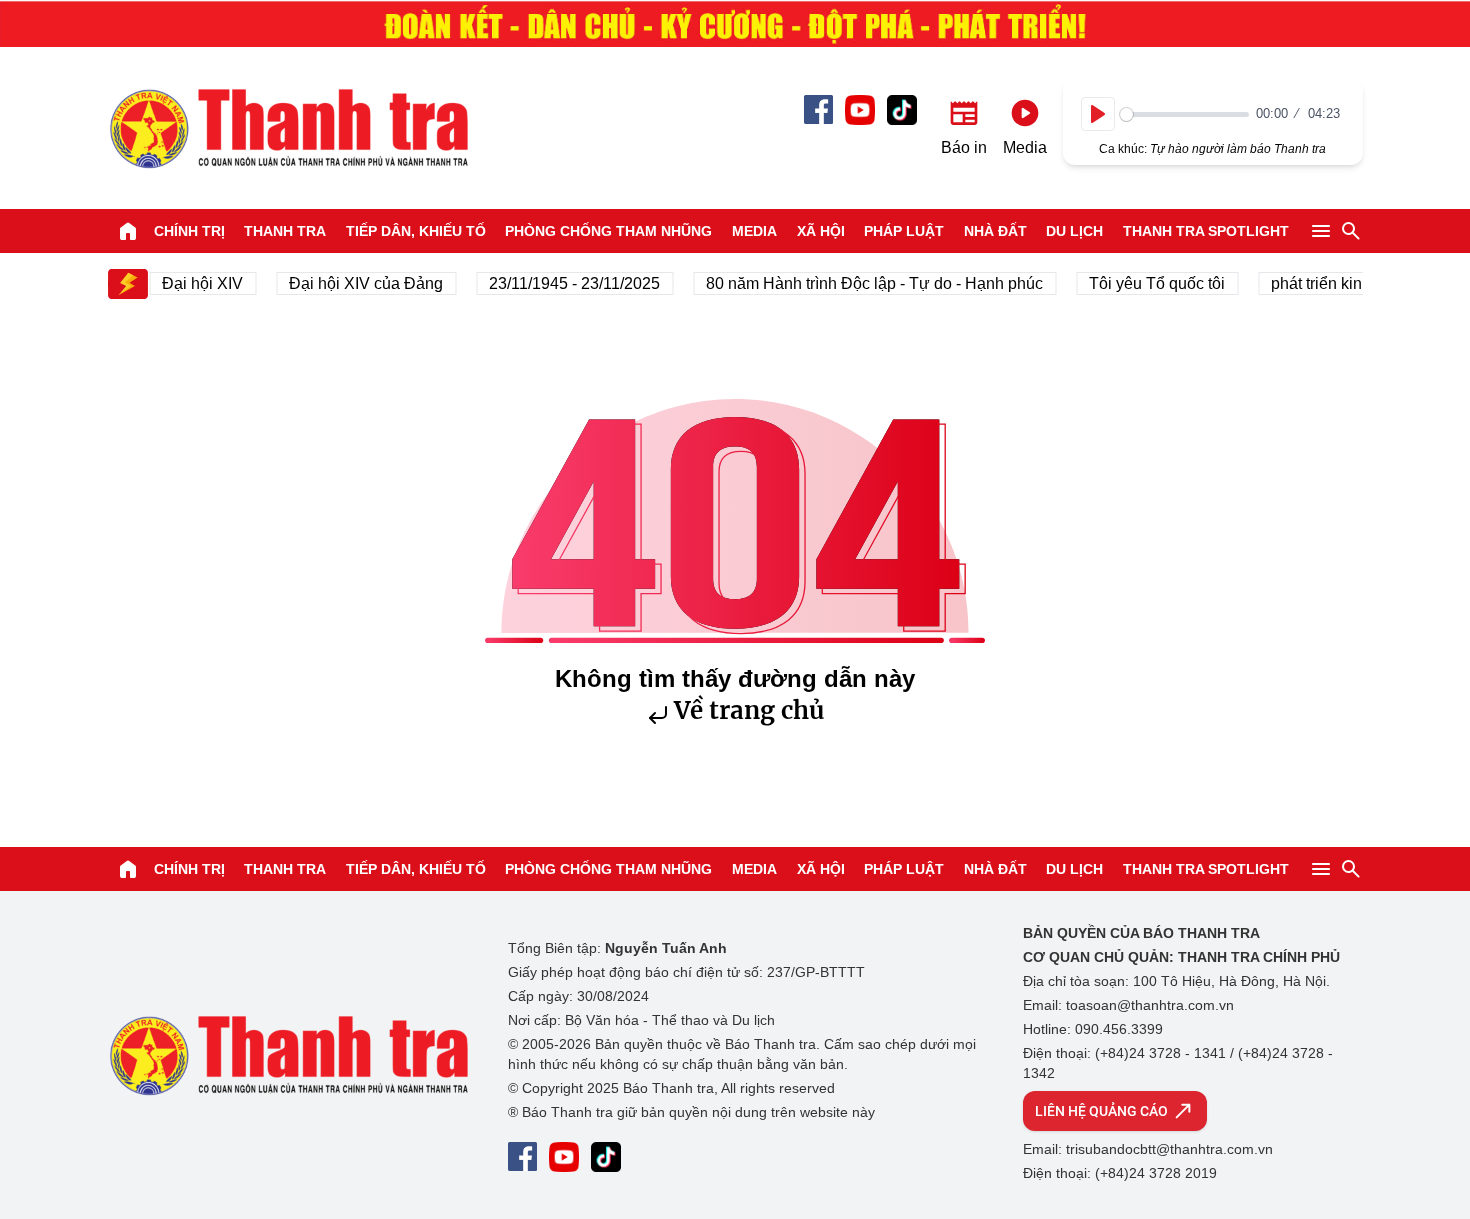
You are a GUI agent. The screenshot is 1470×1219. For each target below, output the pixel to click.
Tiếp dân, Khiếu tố (416, 231)
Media (754, 231)
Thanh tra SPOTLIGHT (1206, 231)
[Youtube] (860, 110)
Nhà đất (995, 231)
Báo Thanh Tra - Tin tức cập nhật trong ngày (288, 128)
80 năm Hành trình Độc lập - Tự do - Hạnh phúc (864, 283)
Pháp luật (904, 231)
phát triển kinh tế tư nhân (1349, 283)
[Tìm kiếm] (1351, 231)
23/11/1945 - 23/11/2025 (564, 283)
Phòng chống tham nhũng (608, 231)
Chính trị (189, 231)
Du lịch (1074, 231)
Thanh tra (285, 231)
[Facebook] (818, 109)
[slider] (1184, 114)
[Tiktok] (902, 110)
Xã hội (821, 231)
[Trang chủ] (128, 231)
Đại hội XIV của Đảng (356, 283)
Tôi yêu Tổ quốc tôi (1147, 283)
